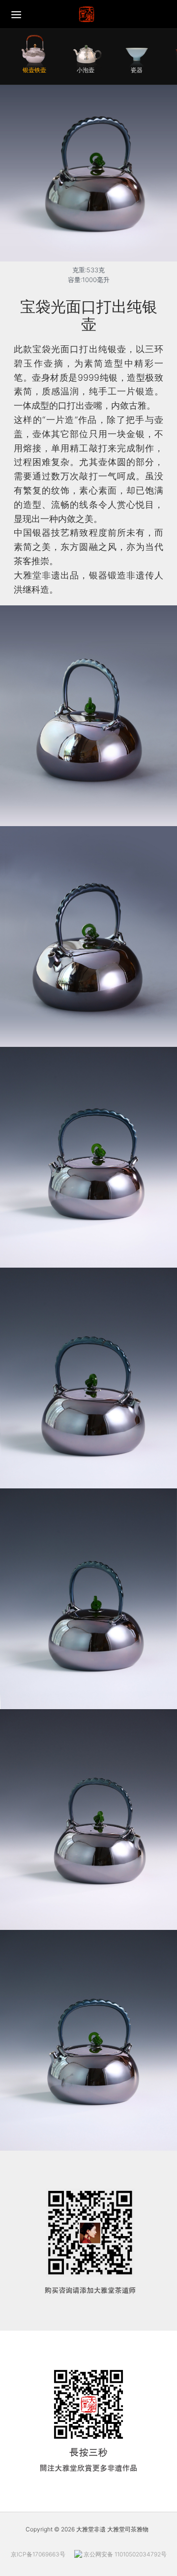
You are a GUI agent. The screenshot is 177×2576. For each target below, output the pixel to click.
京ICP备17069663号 (38, 2554)
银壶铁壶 (34, 70)
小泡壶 (86, 70)
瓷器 (137, 70)
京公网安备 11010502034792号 (124, 2554)
